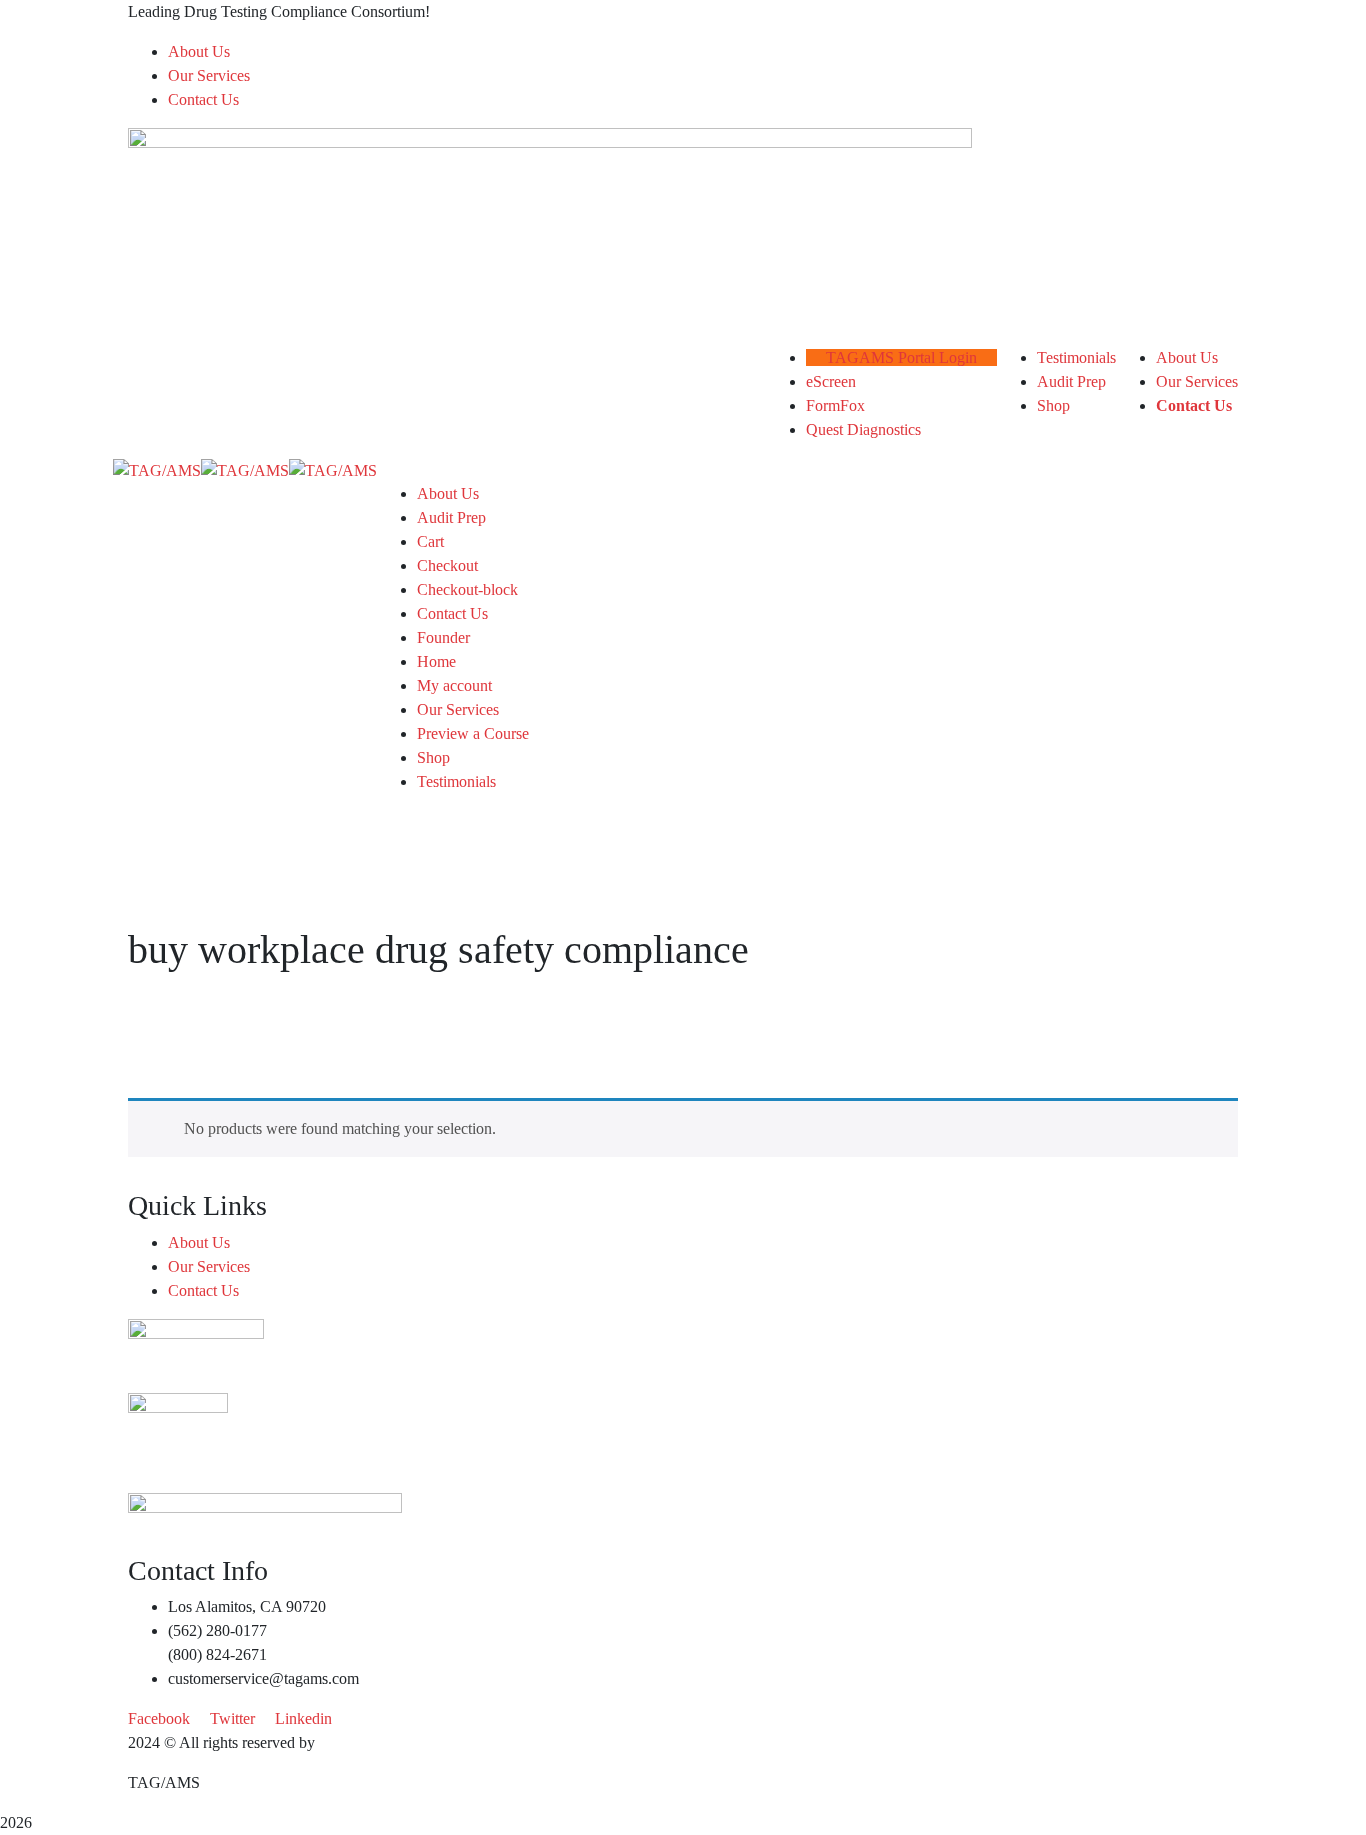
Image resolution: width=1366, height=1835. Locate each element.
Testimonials (456, 781)
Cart (430, 541)
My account (454, 685)
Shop (433, 757)
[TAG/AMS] (157, 469)
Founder (443, 637)
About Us (199, 51)
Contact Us (203, 99)
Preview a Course (473, 733)
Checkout (447, 565)
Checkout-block (467, 589)
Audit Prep (451, 517)
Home (436, 661)
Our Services (209, 75)
